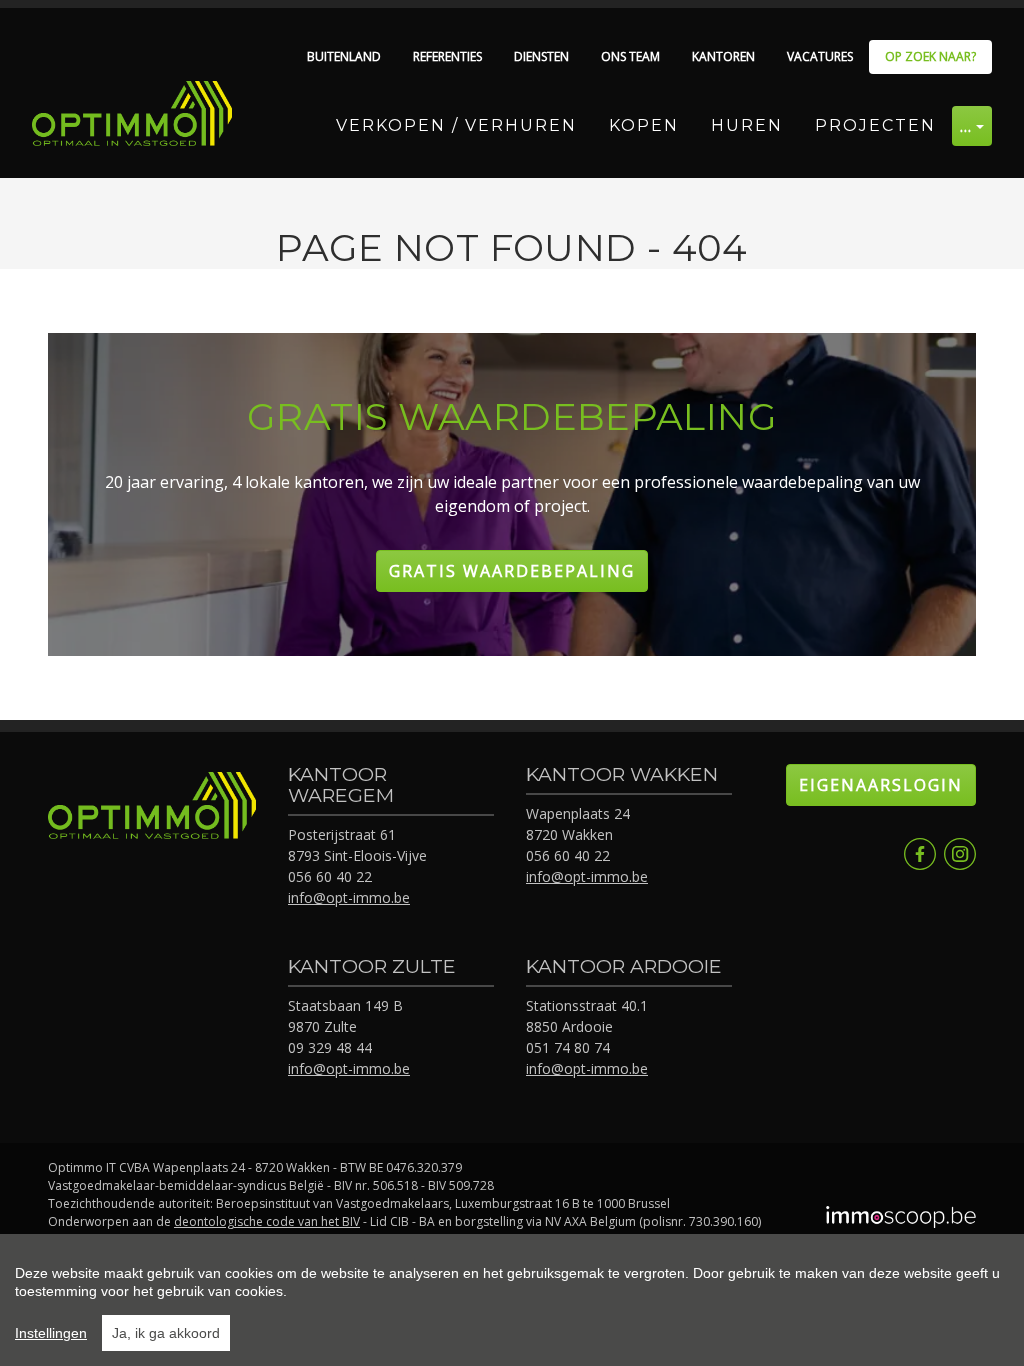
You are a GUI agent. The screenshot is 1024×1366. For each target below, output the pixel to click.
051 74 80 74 (568, 1047)
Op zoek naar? (930, 56)
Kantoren (723, 56)
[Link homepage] (132, 113)
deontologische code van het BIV (267, 1221)
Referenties (447, 56)
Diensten (541, 56)
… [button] (966, 126)
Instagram (960, 854)
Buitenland (344, 56)
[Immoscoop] (901, 1218)
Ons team (630, 56)
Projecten (875, 125)
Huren (747, 125)
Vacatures (820, 56)
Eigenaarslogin (881, 785)
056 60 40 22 (330, 876)
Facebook (920, 854)
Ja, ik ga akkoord (166, 1333)
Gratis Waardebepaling (512, 571)
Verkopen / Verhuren (456, 125)
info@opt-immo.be (349, 897)
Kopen (644, 125)
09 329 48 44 (330, 1047)
